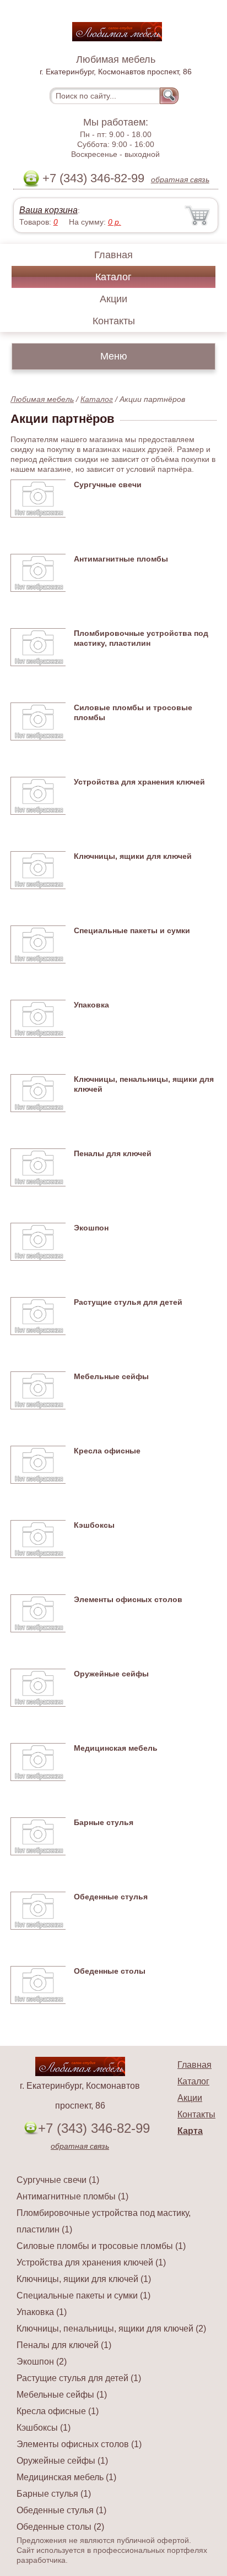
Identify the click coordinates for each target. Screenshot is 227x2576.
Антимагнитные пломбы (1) (72, 2196)
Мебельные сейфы (111, 1376)
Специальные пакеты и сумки (132, 930)
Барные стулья (104, 1822)
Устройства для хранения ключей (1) (91, 2262)
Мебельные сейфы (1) (62, 2395)
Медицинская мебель (116, 1748)
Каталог (113, 277)
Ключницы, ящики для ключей (133, 856)
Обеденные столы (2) (60, 2527)
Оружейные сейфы (111, 1674)
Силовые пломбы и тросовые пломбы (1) (101, 2246)
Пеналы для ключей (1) (64, 2345)
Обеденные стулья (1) (61, 2510)
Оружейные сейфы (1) (62, 2461)
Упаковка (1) (42, 2312)
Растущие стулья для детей (128, 1302)
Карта (190, 2131)
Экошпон (91, 1228)
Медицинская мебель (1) (66, 2477)
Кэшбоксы (94, 1525)
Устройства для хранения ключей (139, 782)
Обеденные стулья (111, 1897)
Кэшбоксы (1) (44, 2428)
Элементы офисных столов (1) (79, 2444)
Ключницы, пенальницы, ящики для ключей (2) (111, 2329)
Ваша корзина (48, 210)
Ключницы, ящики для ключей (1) (84, 2279)
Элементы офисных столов (128, 1599)
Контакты (114, 321)
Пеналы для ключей (113, 1153)
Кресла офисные (107, 1451)
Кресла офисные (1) (58, 2411)
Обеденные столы (110, 1971)
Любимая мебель (42, 399)
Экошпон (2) (42, 2362)
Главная (113, 255)
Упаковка (91, 1005)
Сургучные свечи (108, 484)
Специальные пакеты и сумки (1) (83, 2295)
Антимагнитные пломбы (121, 559)
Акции (113, 299)
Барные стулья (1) (54, 2494)
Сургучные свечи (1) (58, 2180)
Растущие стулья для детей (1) (79, 2378)
